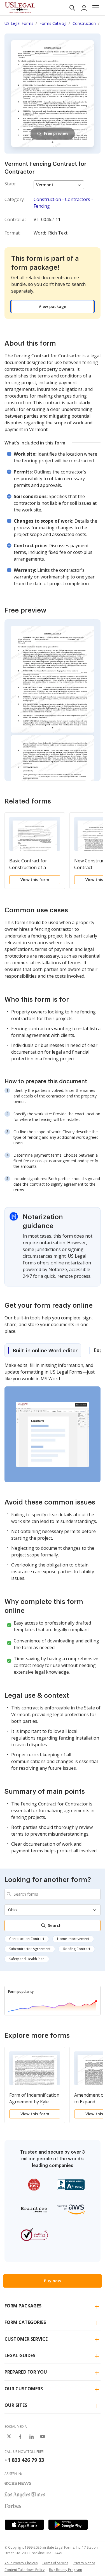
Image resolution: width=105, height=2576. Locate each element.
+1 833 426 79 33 (24, 2460)
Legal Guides (20, 2355)
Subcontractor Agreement (30, 1949)
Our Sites (16, 2405)
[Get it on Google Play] (68, 2525)
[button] (96, 8)
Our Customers (24, 2389)
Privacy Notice (84, 2563)
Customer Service (26, 2339)
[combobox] (53, 1894)
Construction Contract (27, 1939)
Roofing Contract (77, 1949)
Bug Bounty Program (66, 2570)
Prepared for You (26, 2372)
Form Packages (23, 2306)
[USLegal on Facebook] (20, 2436)
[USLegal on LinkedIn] (31, 2436)
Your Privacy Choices (21, 2563)
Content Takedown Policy (25, 2570)
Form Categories (25, 2322)
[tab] (43, 1350)
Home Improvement (73, 1939)
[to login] (84, 8)
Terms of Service (55, 2563)
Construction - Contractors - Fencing (63, 203)
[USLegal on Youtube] (43, 2436)
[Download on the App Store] (24, 2525)
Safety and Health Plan (27, 1959)
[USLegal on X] (9, 2436)
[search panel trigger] (72, 8)
